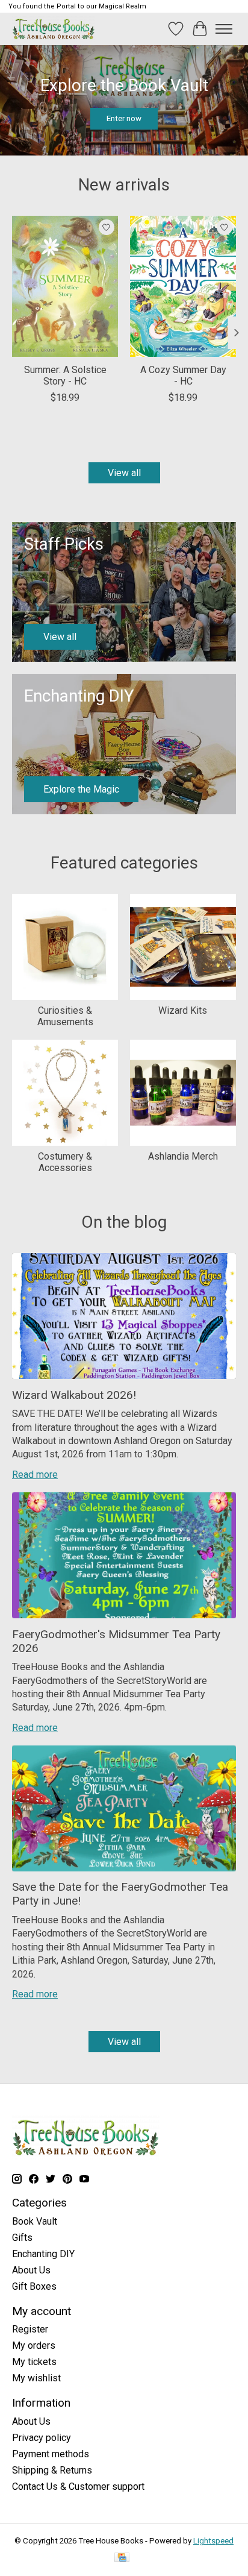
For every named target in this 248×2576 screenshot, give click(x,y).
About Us (31, 2270)
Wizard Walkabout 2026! (74, 1395)
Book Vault (35, 2221)
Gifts (22, 2238)
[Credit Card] (122, 2558)
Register (30, 2329)
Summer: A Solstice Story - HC (65, 375)
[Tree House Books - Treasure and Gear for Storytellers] (54, 29)
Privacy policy (42, 2438)
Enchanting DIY (43, 2254)
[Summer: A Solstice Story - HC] (65, 286)
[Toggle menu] (224, 29)
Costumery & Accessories (65, 1162)
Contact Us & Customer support (78, 2486)
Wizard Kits (183, 1010)
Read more (35, 1475)
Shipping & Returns (52, 2470)
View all (124, 473)
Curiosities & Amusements (65, 1016)
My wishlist (36, 2378)
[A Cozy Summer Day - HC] (183, 286)
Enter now (124, 118)
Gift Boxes (34, 2286)
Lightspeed (213, 2541)
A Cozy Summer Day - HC (183, 375)
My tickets (34, 2362)
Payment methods (51, 2454)
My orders (34, 2345)
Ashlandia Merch (183, 1156)
